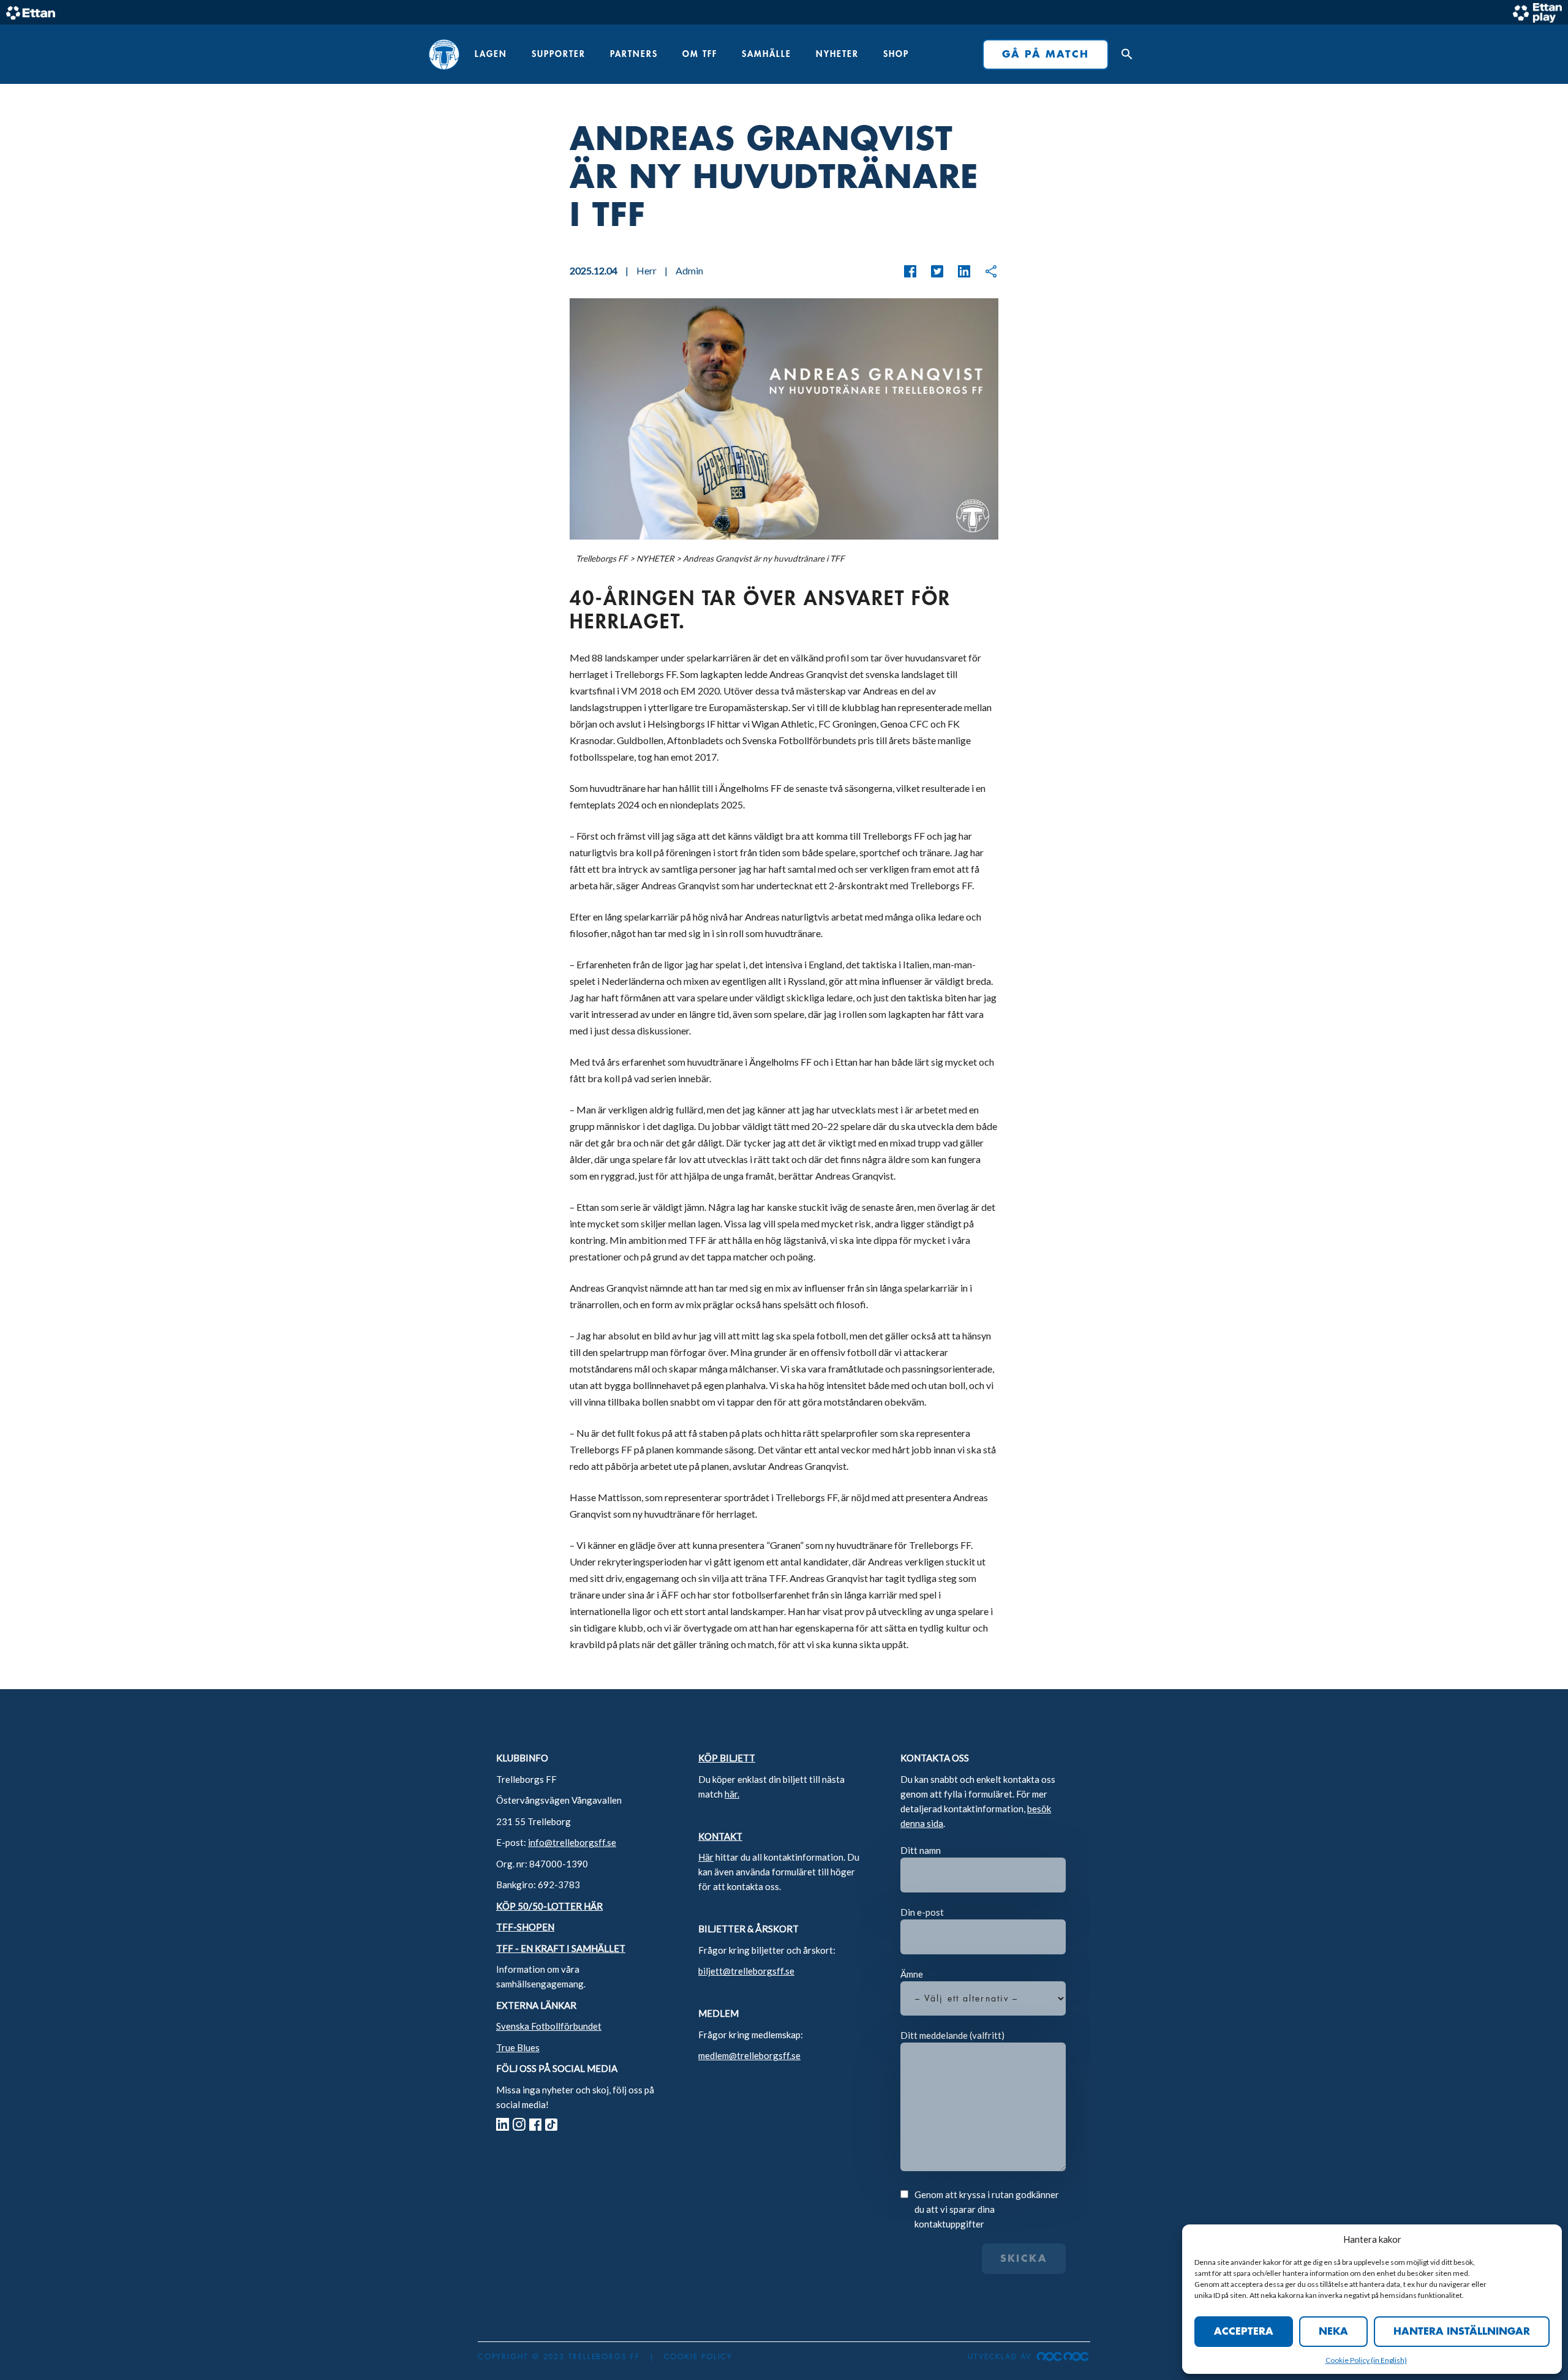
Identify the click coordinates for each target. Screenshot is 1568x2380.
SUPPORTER (559, 54)
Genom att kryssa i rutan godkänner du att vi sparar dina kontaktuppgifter (987, 2209)
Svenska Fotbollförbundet (549, 2026)
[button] (1124, 55)
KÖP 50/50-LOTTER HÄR (549, 1906)
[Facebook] (910, 271)
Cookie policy (698, 2357)
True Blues (518, 2047)
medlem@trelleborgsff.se (749, 2055)
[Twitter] (931, 271)
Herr (646, 270)
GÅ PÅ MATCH (1046, 55)
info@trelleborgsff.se (572, 1842)
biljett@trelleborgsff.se (746, 1971)
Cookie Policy (1348, 2360)
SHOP (896, 54)
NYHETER (837, 54)
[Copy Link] (985, 271)
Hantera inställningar (1462, 2332)
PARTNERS (634, 54)
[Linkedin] (958, 271)
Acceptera (1244, 2332)
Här (706, 1857)
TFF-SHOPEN (525, 1927)
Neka (1333, 2332)
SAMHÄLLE (767, 54)
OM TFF (700, 54)
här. (732, 1794)
